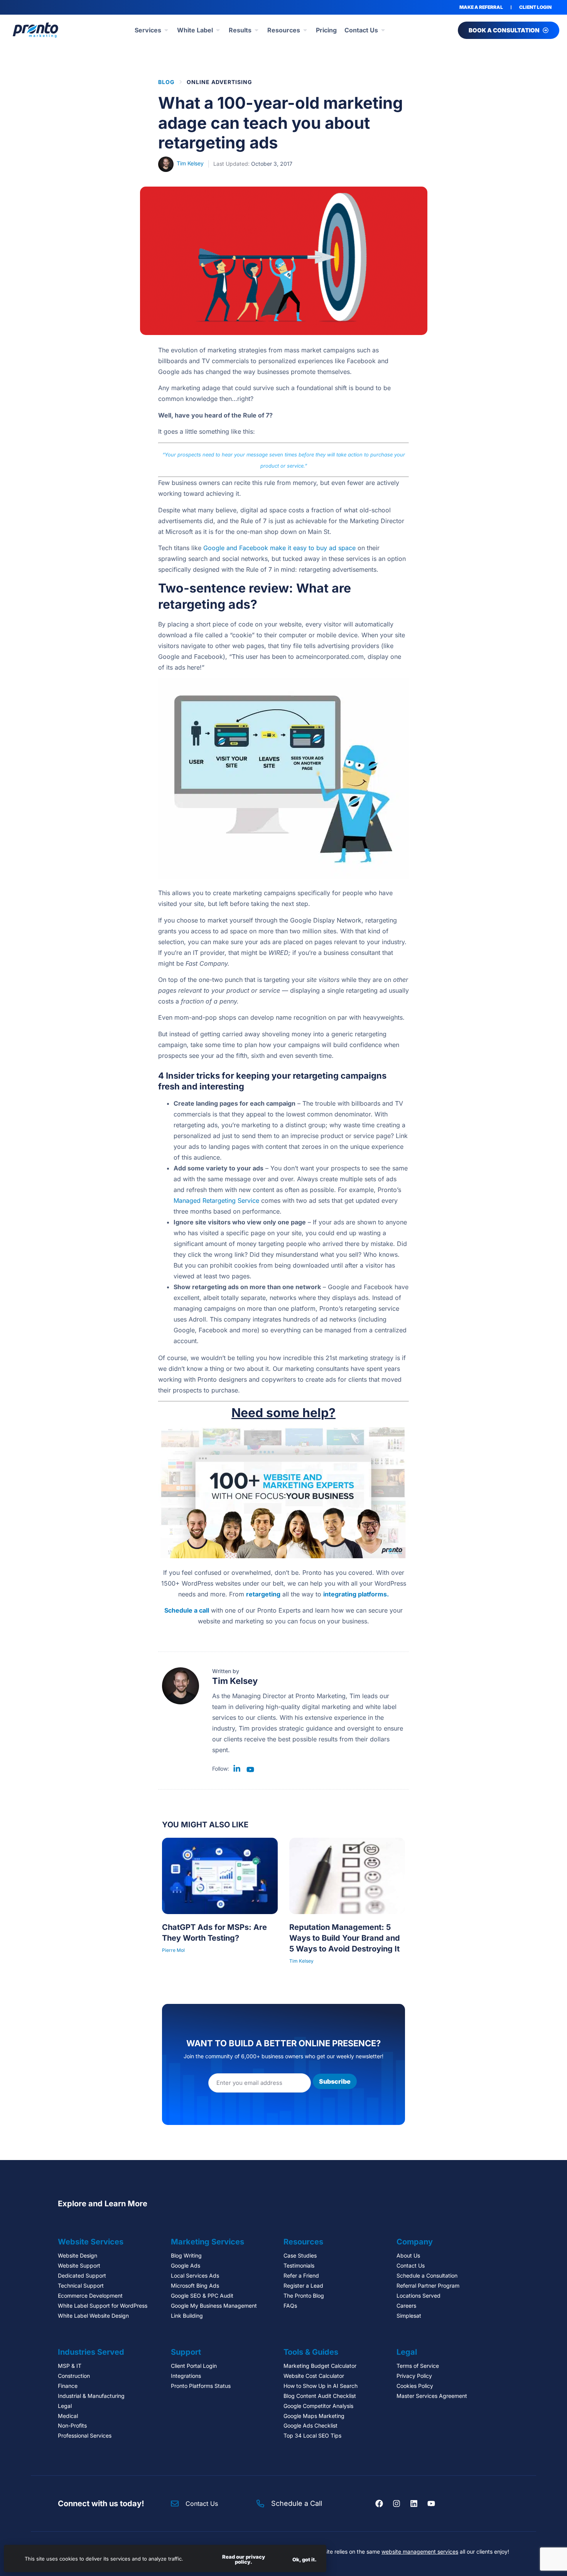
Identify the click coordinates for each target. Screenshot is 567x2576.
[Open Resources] (305, 30)
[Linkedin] (414, 2504)
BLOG (166, 82)
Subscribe (335, 2081)
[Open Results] (256, 30)
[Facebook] (379, 2504)
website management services (420, 2552)
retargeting (263, 1594)
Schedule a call (187, 1610)
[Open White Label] (218, 30)
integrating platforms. (356, 1594)
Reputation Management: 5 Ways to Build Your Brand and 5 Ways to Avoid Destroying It (345, 1938)
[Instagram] (397, 2504)
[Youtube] (431, 2504)
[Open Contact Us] (383, 30)
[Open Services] (166, 30)
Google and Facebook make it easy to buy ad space (279, 548)
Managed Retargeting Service (216, 1200)
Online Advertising (219, 82)
